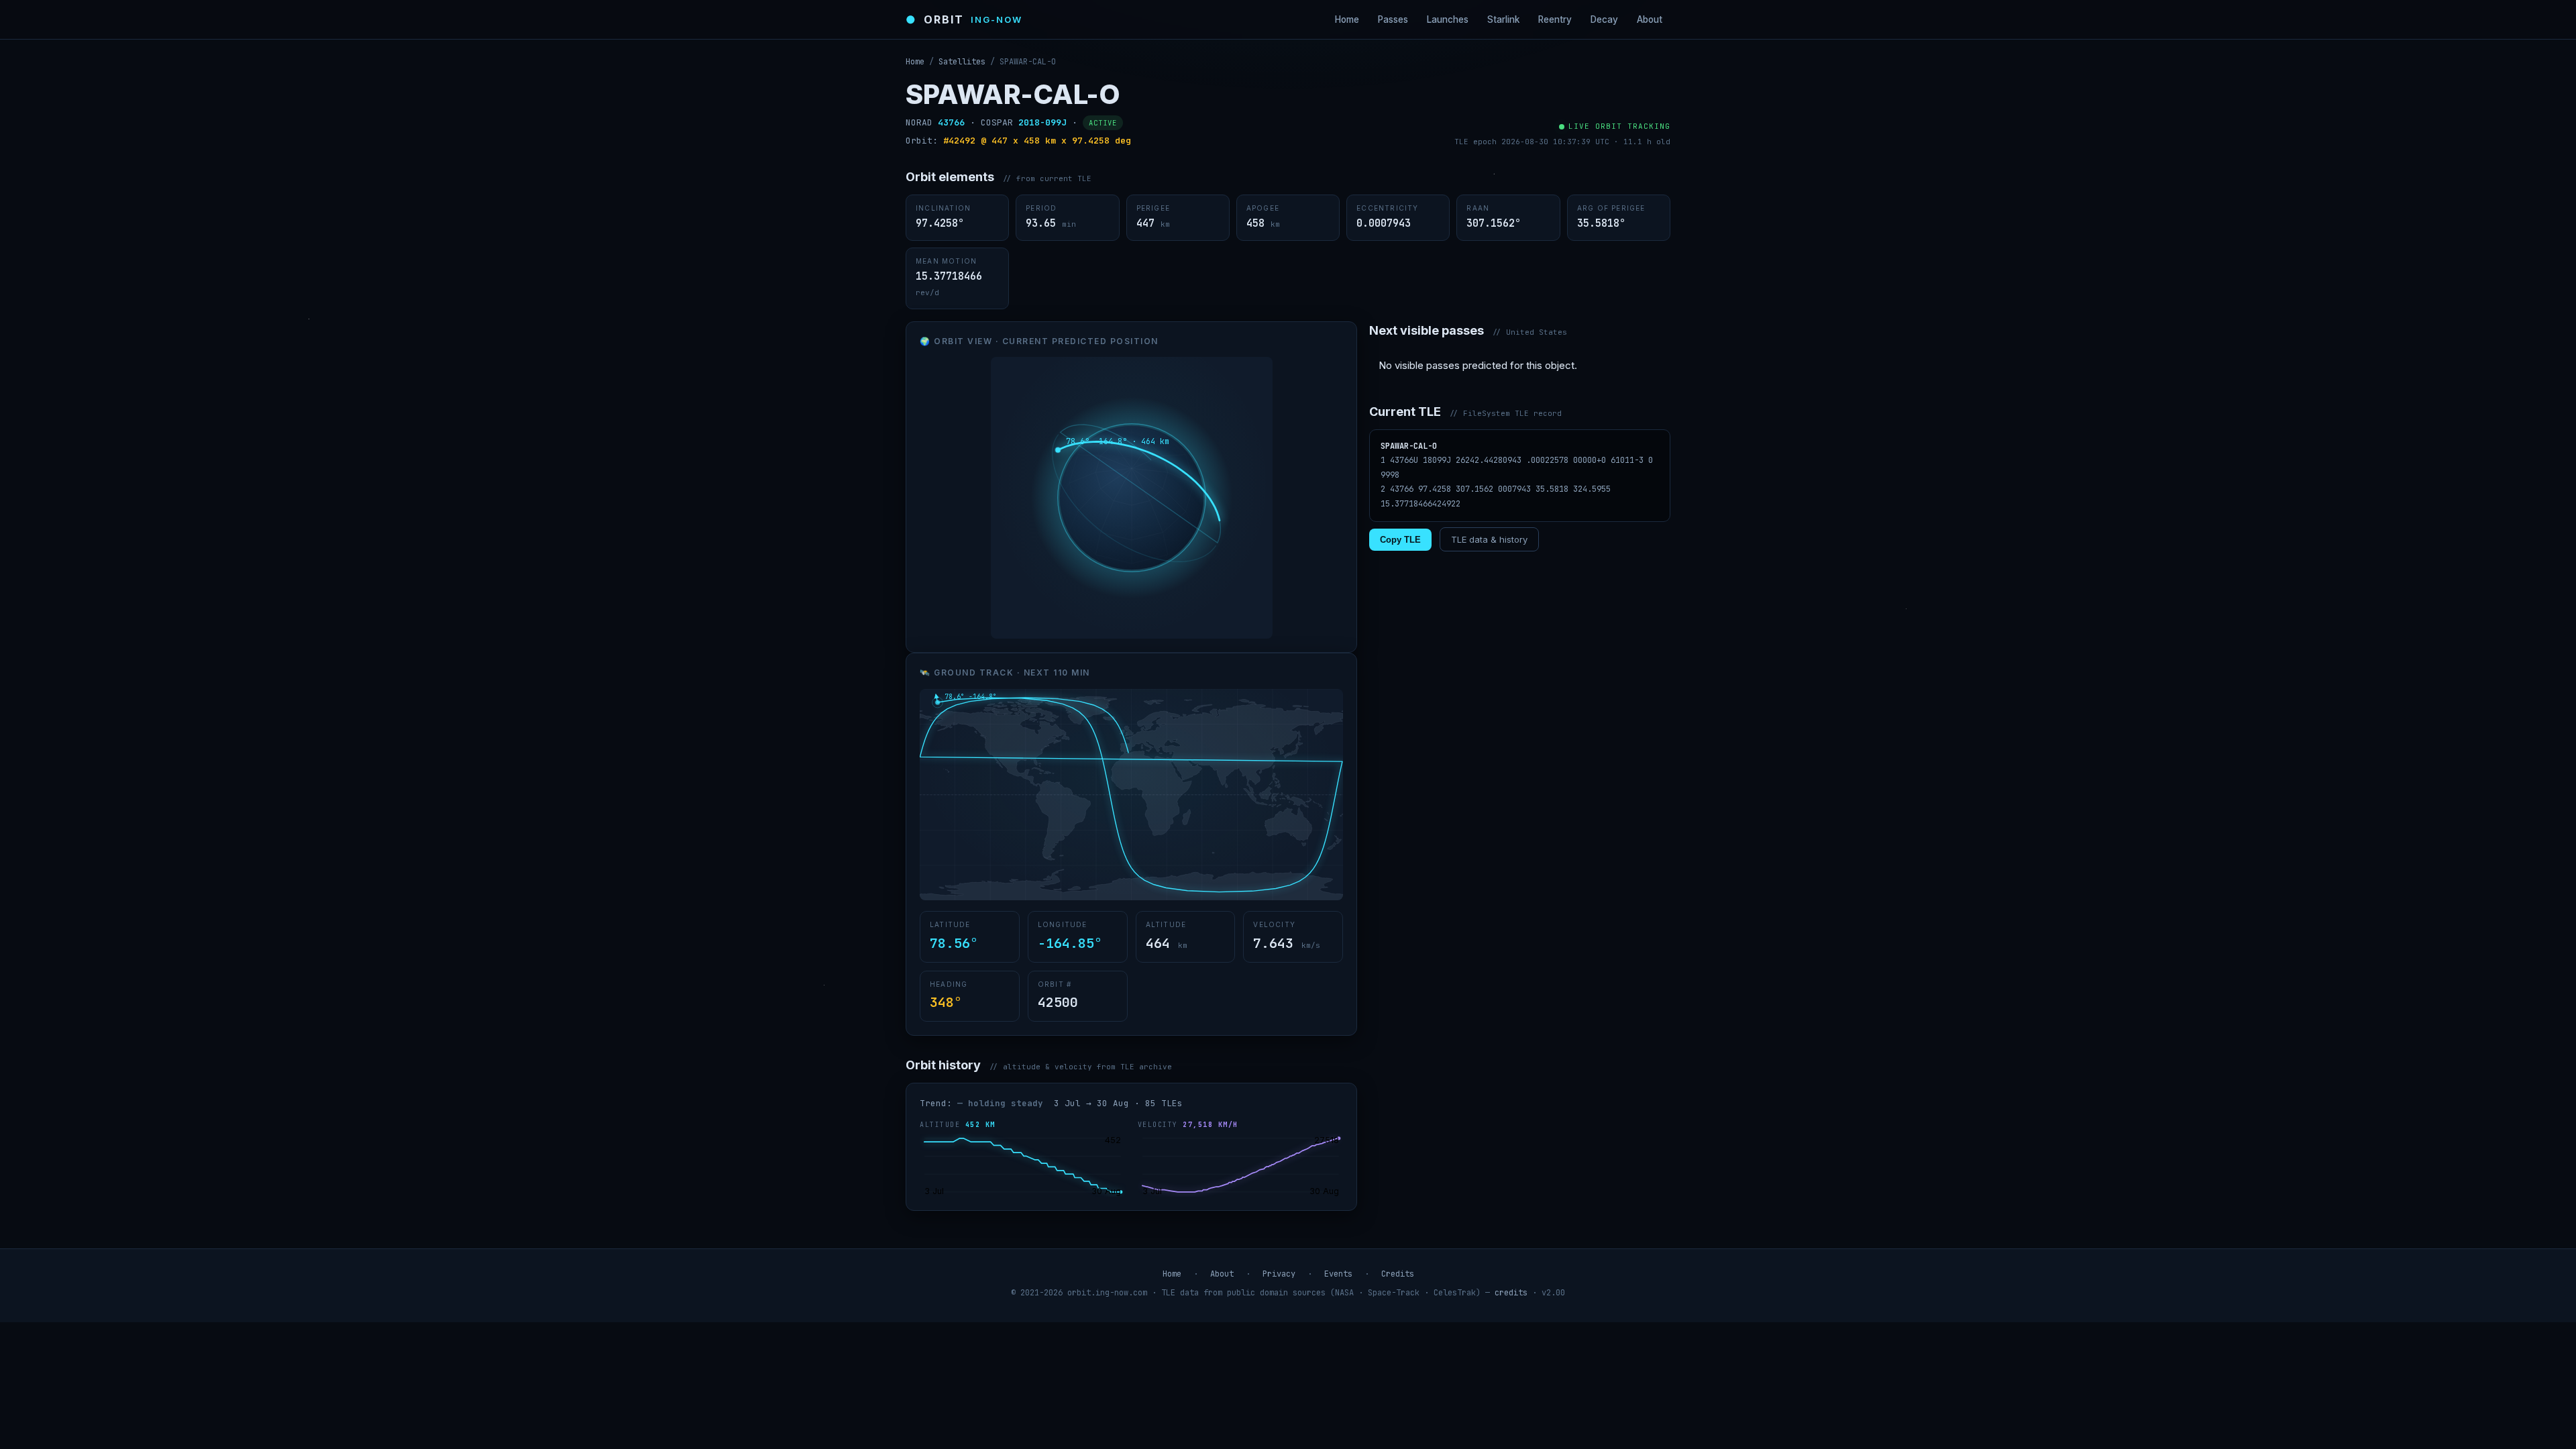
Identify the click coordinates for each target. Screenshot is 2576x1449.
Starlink (1503, 19)
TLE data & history (1489, 539)
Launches (1448, 19)
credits (1511, 1293)
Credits (1398, 1274)
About (1650, 19)
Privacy (1279, 1274)
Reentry (1555, 19)
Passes (1393, 19)
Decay (1604, 19)
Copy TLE (1400, 540)
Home (1347, 19)
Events (1338, 1274)
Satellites (962, 62)
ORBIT (964, 19)
